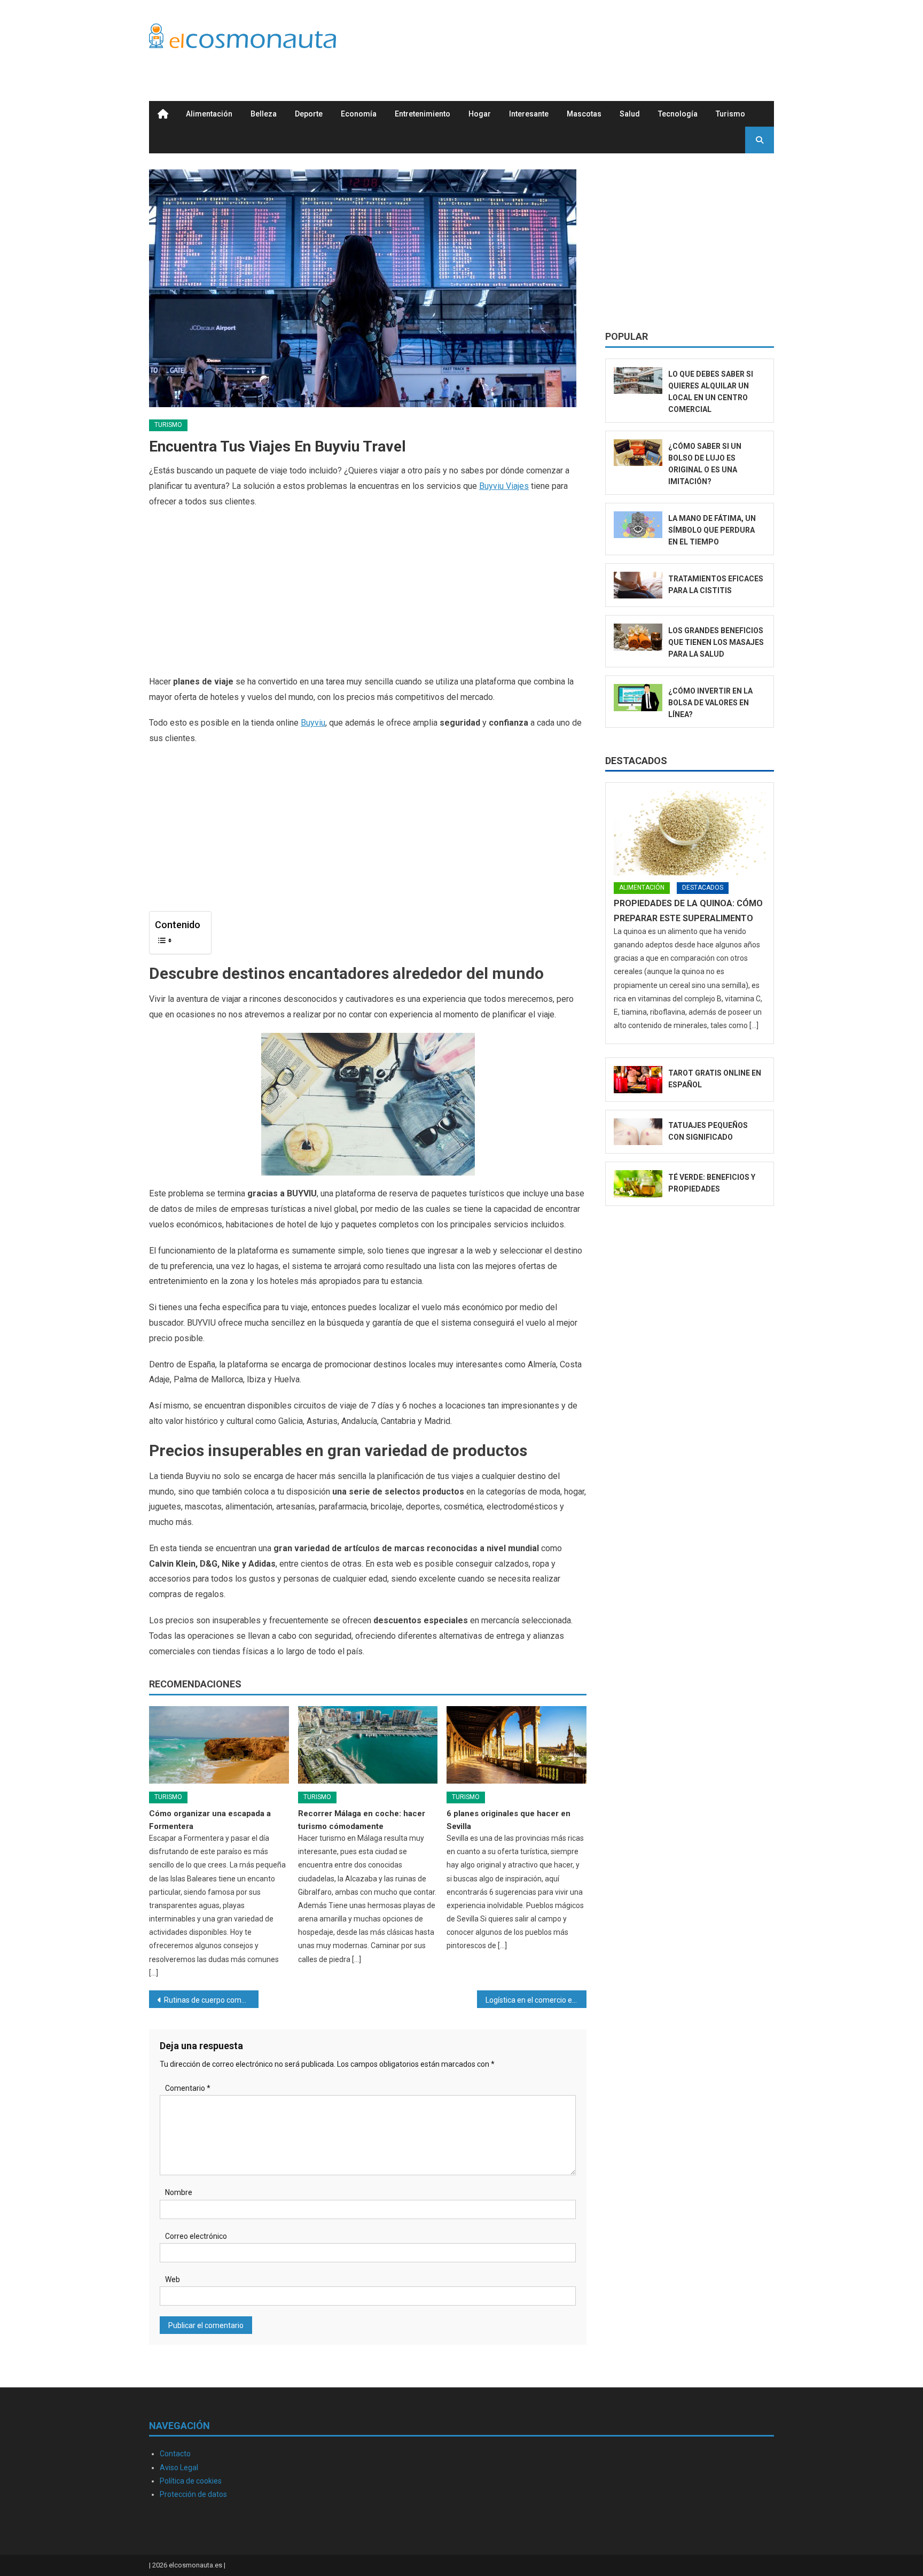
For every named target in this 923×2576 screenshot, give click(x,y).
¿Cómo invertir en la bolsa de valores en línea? (710, 703)
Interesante (529, 114)
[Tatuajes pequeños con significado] (638, 1132)
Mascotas (584, 114)
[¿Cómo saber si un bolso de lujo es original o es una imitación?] (638, 453)
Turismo (730, 114)
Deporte (309, 114)
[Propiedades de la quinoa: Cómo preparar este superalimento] (690, 833)
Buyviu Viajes (504, 486)
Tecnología (678, 114)
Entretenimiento (423, 114)
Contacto (175, 2454)
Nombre (179, 2192)
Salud (630, 114)
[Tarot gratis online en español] (638, 1080)
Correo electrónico (196, 2236)
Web (173, 2279)
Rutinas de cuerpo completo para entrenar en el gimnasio (211, 2000)
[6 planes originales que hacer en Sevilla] (517, 1745)
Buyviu (313, 723)
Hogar (480, 114)
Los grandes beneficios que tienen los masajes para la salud (716, 642)
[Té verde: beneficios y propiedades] (638, 1184)
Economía (359, 114)
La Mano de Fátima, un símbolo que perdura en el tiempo (712, 530)
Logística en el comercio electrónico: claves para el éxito (536, 2000)
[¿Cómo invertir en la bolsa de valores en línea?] (638, 698)
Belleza (264, 114)
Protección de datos (193, 2494)
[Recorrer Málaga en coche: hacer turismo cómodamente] (368, 1745)
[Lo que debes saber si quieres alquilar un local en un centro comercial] (638, 381)
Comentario (188, 2088)
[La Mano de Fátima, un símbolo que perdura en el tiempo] (638, 525)
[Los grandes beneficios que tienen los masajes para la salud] (638, 637)
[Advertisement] (580, 39)
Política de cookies (191, 2481)
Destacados (636, 761)
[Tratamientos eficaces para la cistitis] (638, 585)
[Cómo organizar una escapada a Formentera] (219, 1745)
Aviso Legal (179, 2468)
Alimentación (209, 114)
